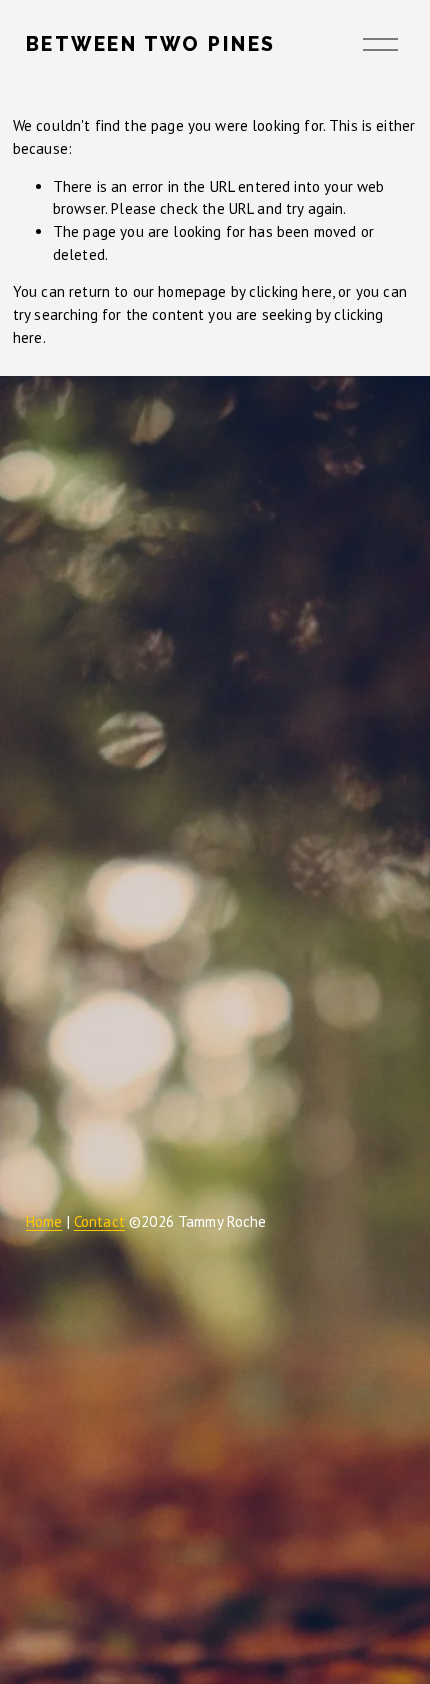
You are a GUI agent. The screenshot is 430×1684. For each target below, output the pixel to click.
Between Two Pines (151, 44)
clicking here (290, 291)
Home (44, 1221)
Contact (99, 1221)
